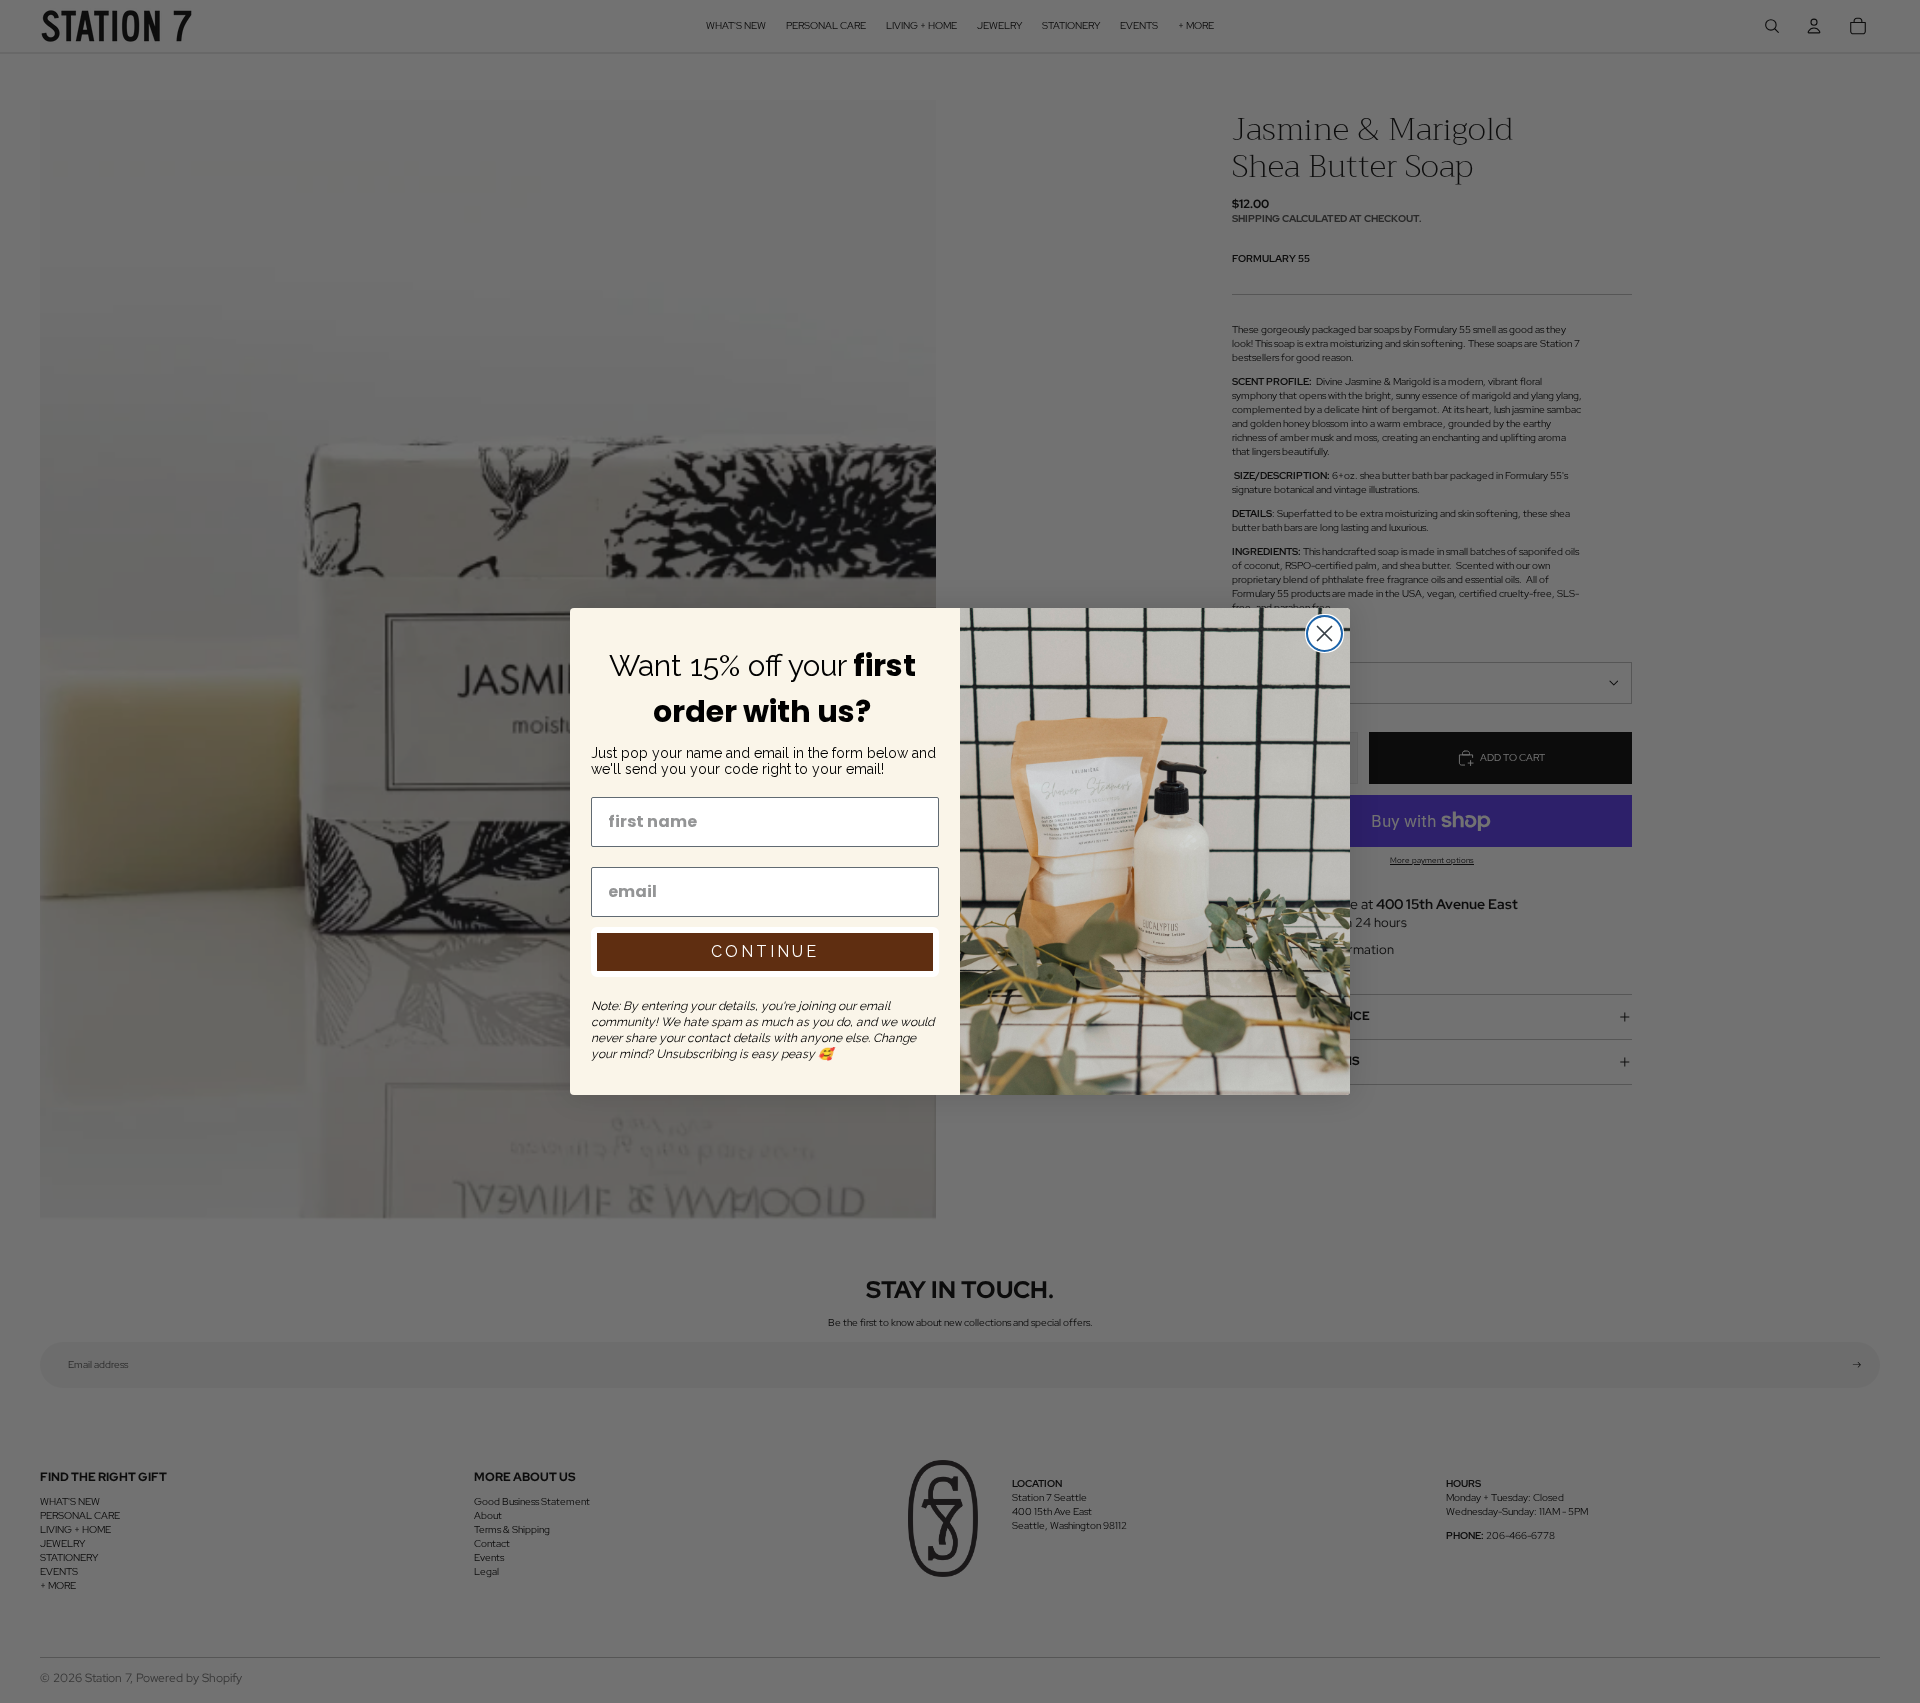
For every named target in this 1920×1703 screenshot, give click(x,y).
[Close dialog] (1324, 633)
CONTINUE (765, 951)
